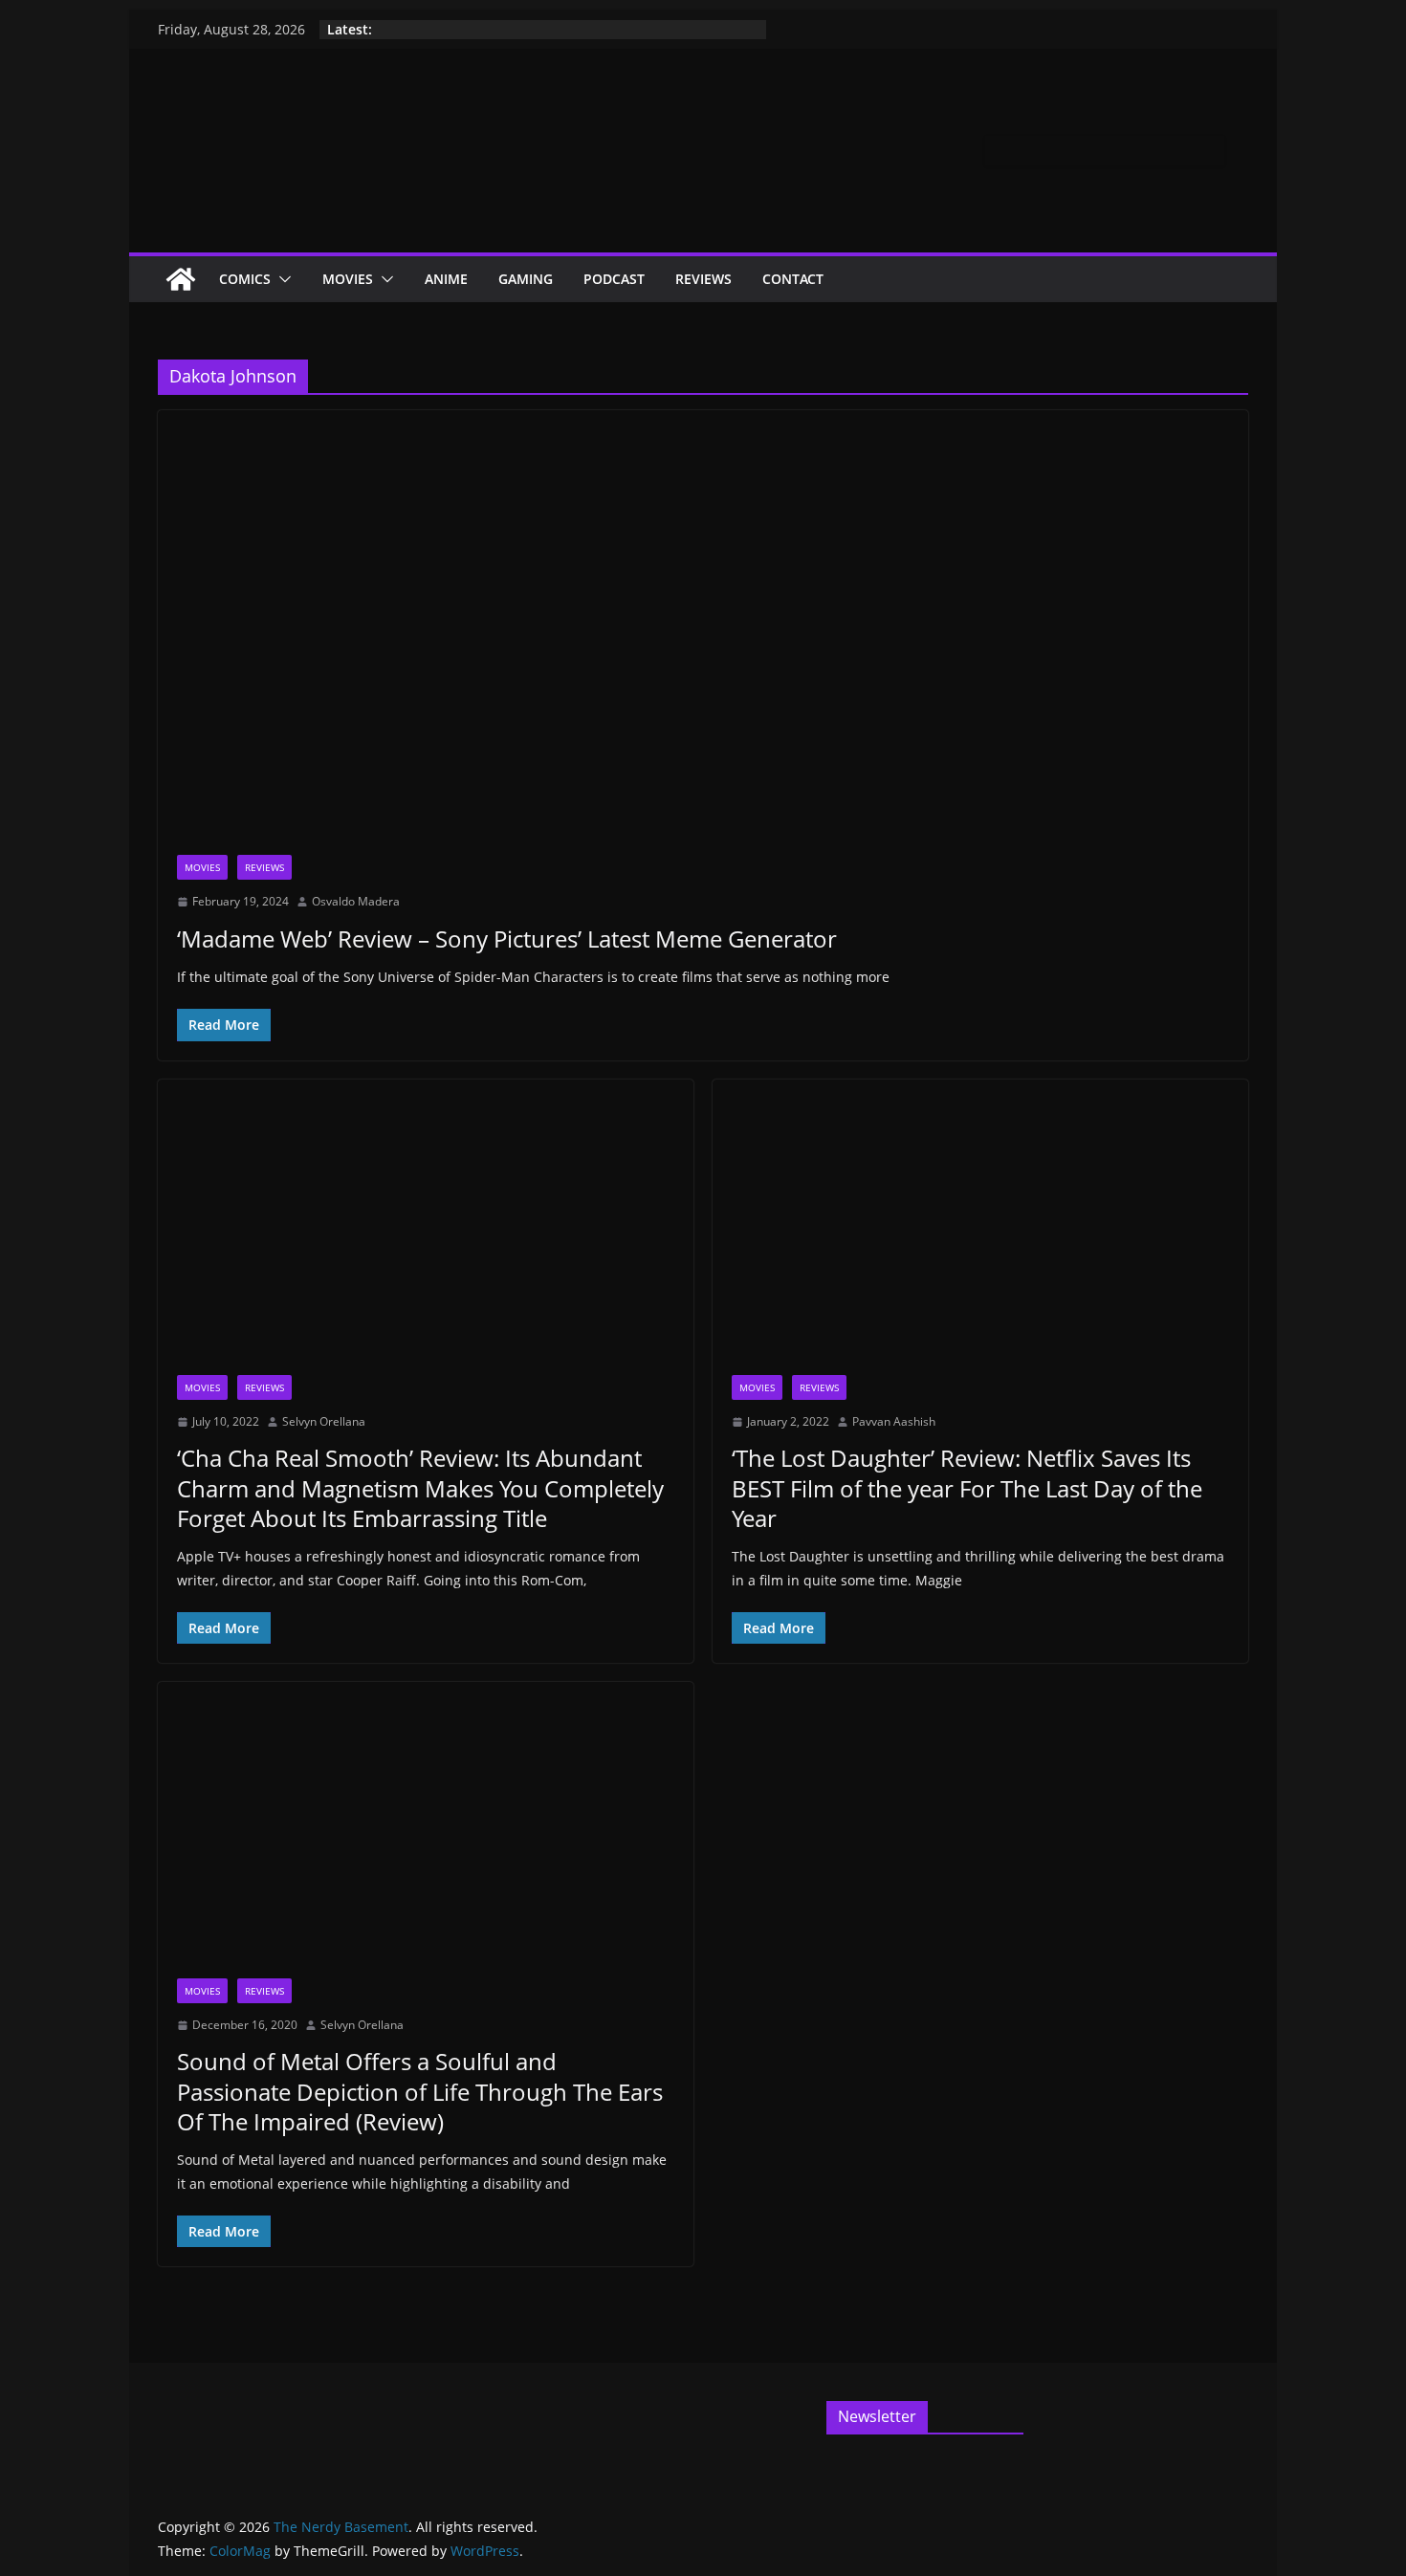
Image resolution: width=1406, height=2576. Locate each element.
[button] (281, 279)
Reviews (703, 279)
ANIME (446, 279)
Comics (245, 279)
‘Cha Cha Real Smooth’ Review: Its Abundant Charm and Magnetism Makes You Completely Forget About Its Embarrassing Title (420, 1487)
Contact (793, 279)
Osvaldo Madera (356, 901)
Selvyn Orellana (324, 1421)
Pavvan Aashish (894, 1421)
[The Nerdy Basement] (181, 279)
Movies (348, 279)
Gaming (526, 279)
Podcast (614, 279)
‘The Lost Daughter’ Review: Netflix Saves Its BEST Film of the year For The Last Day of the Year (967, 1487)
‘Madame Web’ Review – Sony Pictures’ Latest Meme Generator (507, 939)
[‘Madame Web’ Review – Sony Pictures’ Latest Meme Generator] (703, 642)
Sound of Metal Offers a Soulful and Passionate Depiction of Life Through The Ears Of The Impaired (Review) (420, 2091)
